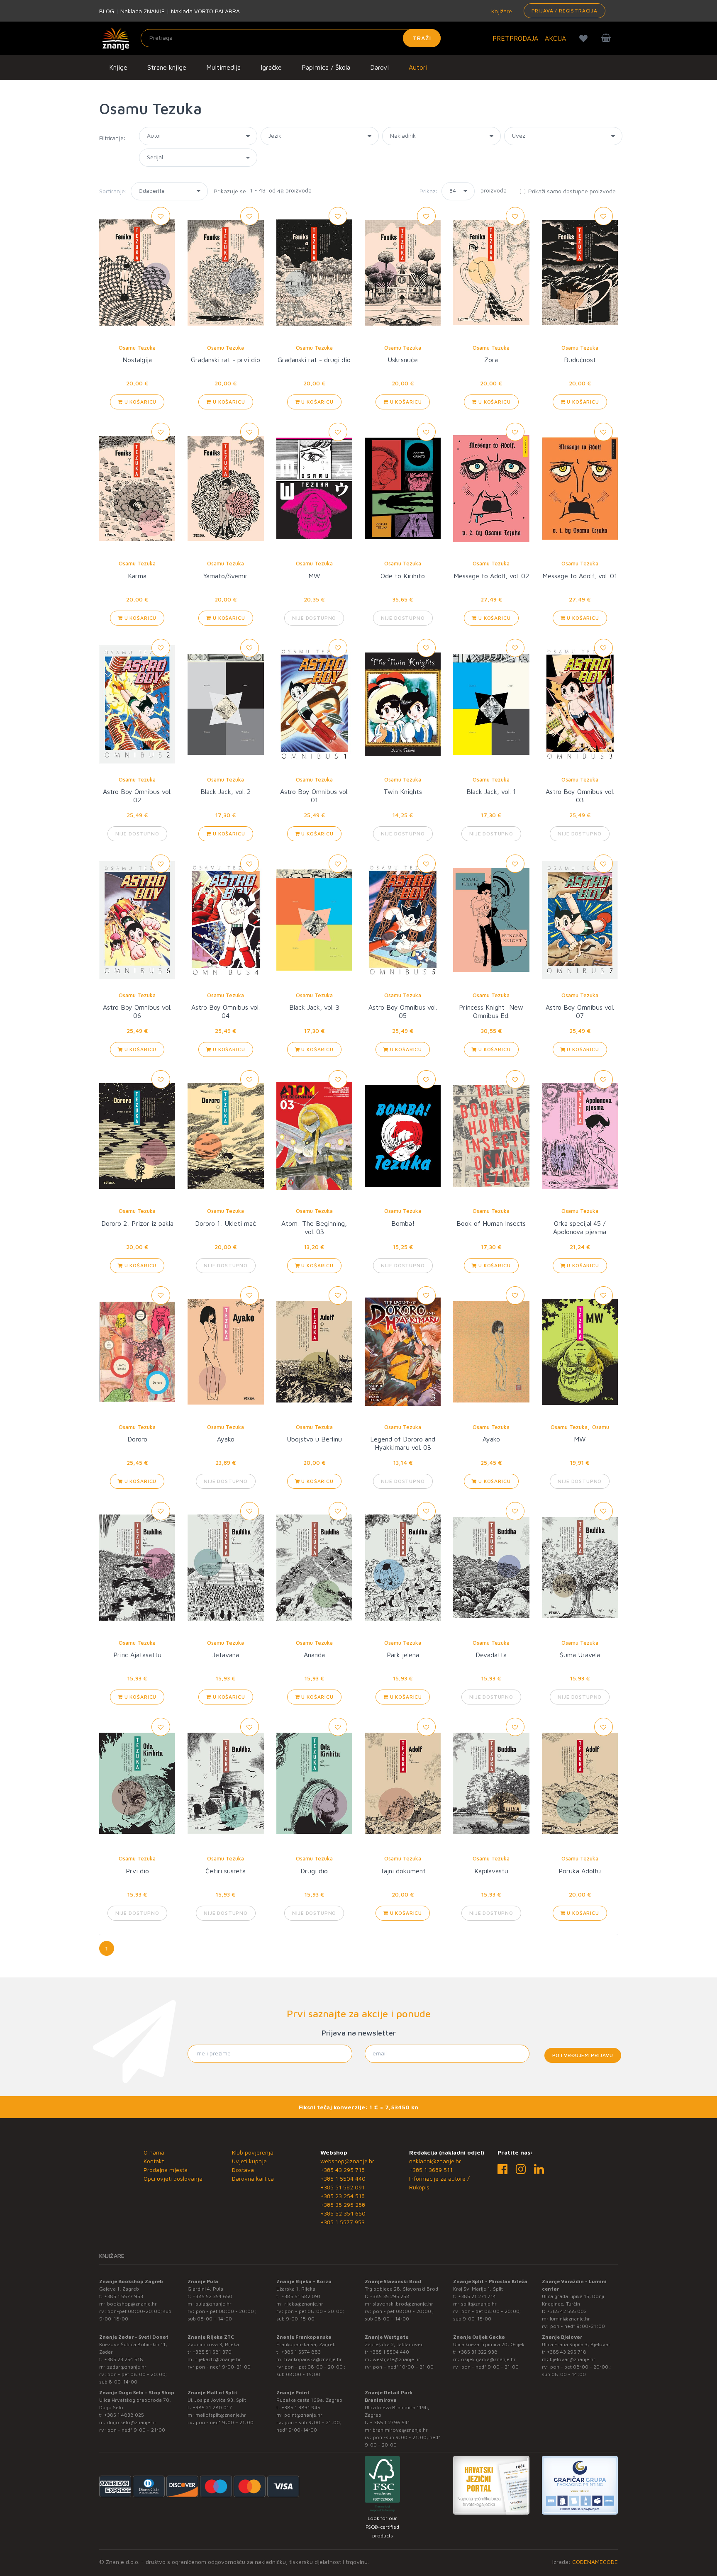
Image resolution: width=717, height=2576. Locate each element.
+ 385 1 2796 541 (390, 2422)
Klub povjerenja (253, 2152)
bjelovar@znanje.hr (573, 2359)
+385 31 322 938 (478, 2352)
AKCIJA (555, 38)
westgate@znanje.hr (396, 2359)
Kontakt (154, 2161)
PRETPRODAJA (515, 38)
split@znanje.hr (479, 2304)
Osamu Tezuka (137, 348)
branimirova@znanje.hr (400, 2430)
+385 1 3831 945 (301, 2407)
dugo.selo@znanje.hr (132, 2422)
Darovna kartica (253, 2178)
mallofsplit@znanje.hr (221, 2415)
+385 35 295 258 (343, 2205)
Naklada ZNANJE (143, 11)
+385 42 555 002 (567, 2311)
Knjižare (501, 11)
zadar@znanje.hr (127, 2367)
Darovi (379, 67)
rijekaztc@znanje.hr (218, 2359)
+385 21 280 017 (212, 2407)
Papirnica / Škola (326, 67)
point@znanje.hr (303, 2415)
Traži (422, 38)
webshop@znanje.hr (347, 2161)
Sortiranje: (113, 191)
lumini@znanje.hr (570, 2319)
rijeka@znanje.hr (304, 2304)
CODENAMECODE (595, 2562)
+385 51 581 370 (212, 2352)
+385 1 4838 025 (124, 2415)
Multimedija (223, 67)
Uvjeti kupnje (249, 2161)
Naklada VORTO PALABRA (205, 11)
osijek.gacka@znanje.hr (488, 2359)
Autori (418, 67)
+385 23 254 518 (343, 2196)
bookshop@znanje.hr (132, 2304)
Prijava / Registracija (565, 11)
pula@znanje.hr (213, 2304)
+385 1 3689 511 (431, 2170)
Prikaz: (429, 191)
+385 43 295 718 (343, 2170)
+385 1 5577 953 (343, 2222)
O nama (154, 2152)
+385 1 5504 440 (343, 2178)
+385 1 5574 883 (301, 2352)
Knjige (118, 67)
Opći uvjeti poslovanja (173, 2178)
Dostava (243, 2170)
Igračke (271, 67)
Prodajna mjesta (166, 2170)
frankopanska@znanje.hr (313, 2359)
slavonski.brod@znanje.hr (403, 2304)
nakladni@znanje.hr (435, 2161)
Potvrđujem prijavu (583, 2055)
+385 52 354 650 (343, 2213)
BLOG (107, 11)
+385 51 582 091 (343, 2187)
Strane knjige (167, 67)
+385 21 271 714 (477, 2296)
